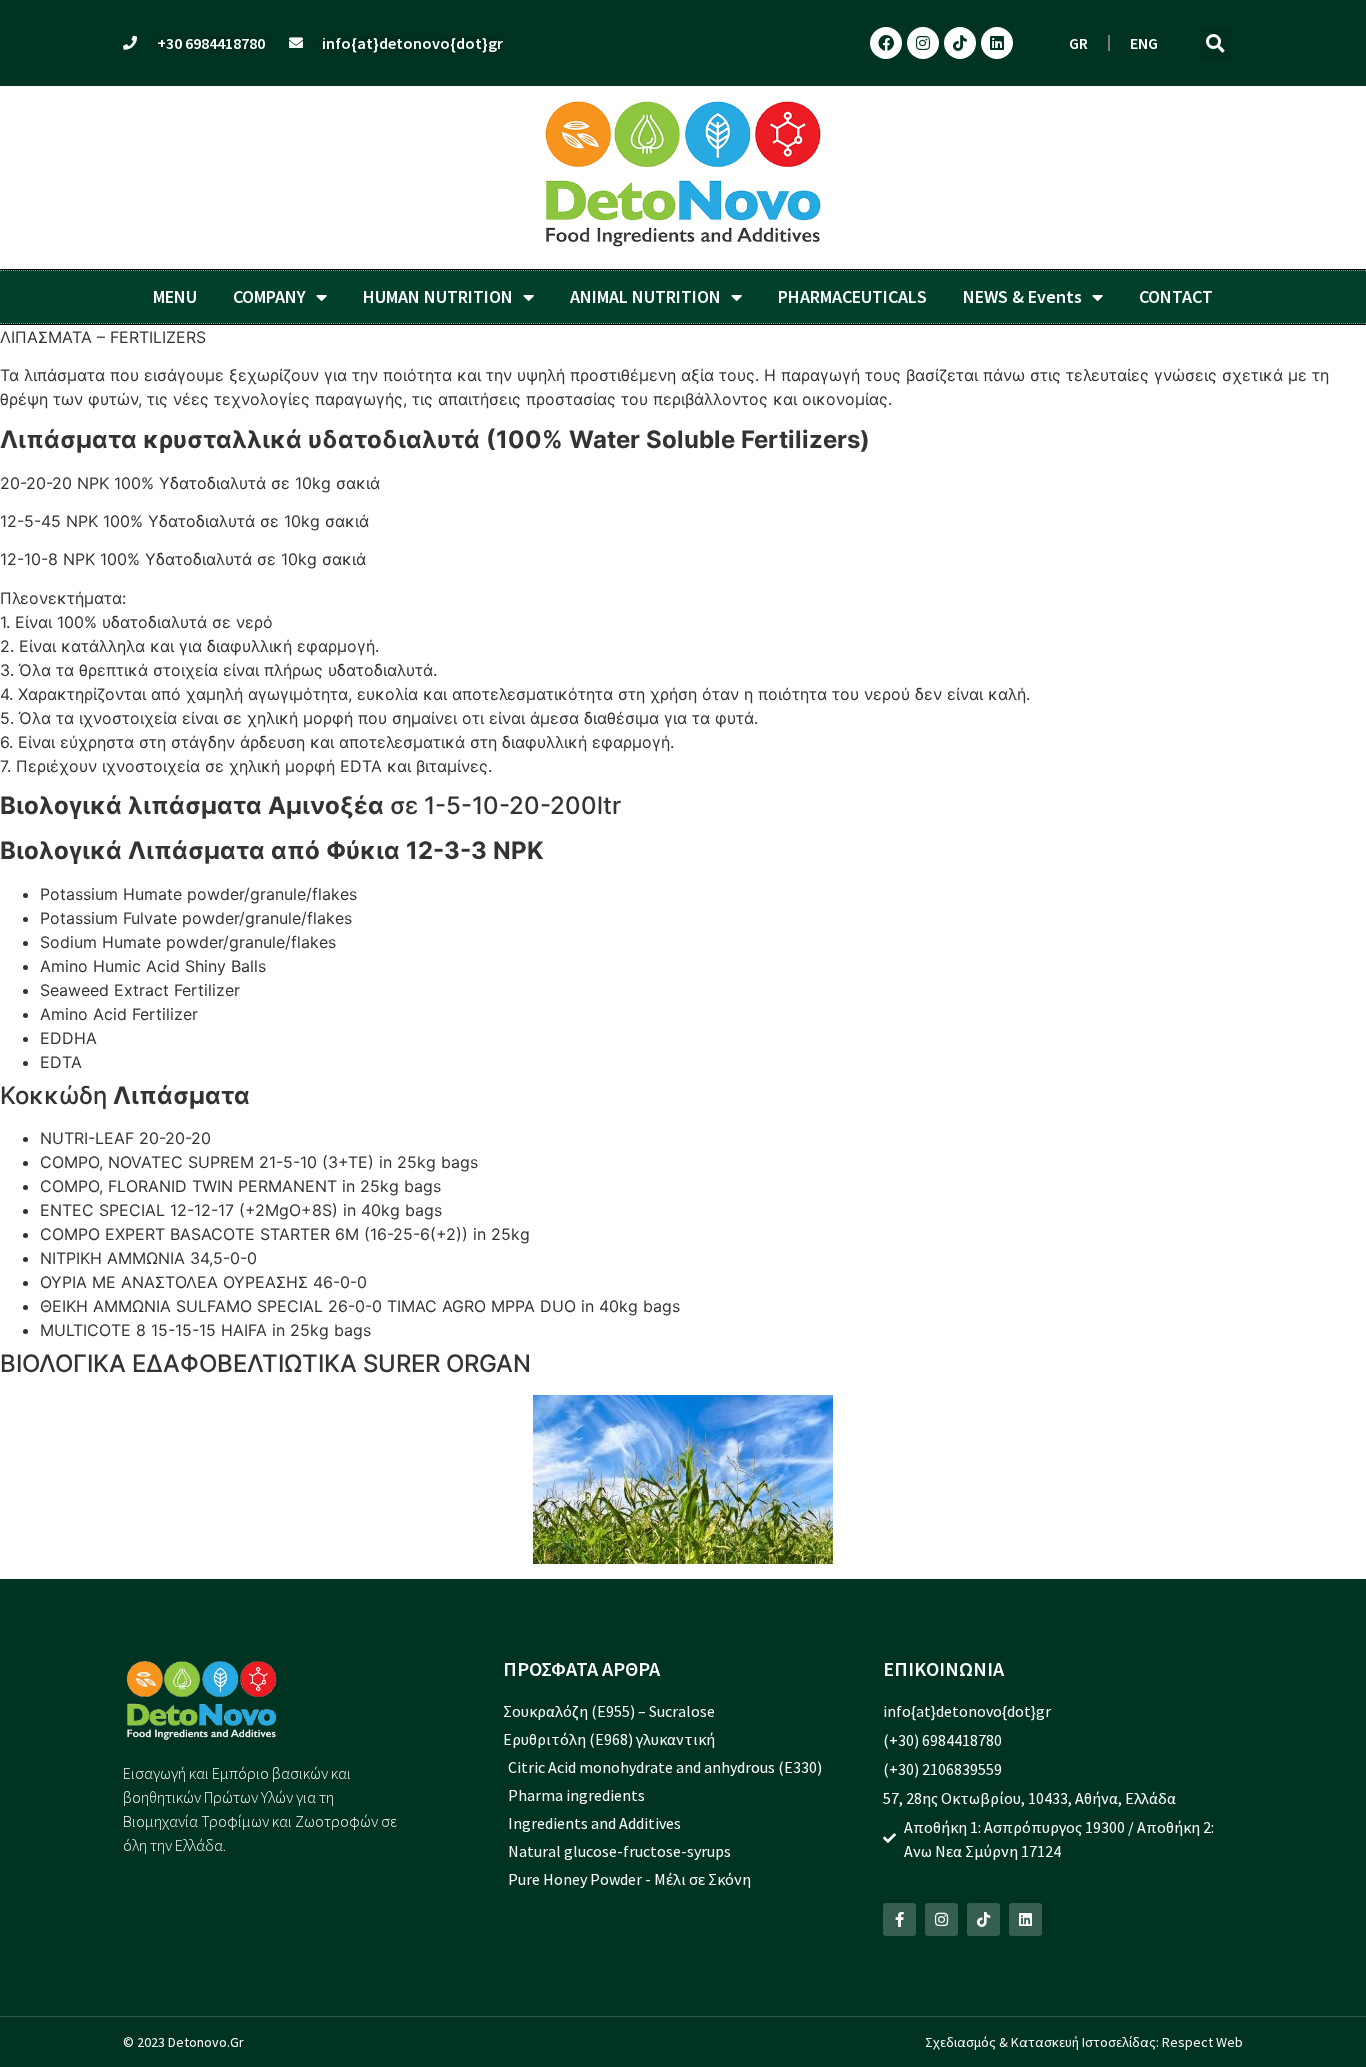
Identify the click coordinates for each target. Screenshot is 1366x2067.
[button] (1216, 43)
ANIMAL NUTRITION (645, 296)
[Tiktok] (960, 43)
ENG (1144, 43)
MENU (175, 296)
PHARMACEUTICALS (852, 296)
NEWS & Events (1022, 296)
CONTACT (1176, 296)
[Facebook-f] (899, 1919)
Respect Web (1202, 2042)
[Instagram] (923, 43)
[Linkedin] (997, 43)
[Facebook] (886, 43)
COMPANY (269, 296)
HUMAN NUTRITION (438, 296)
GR (1078, 43)
